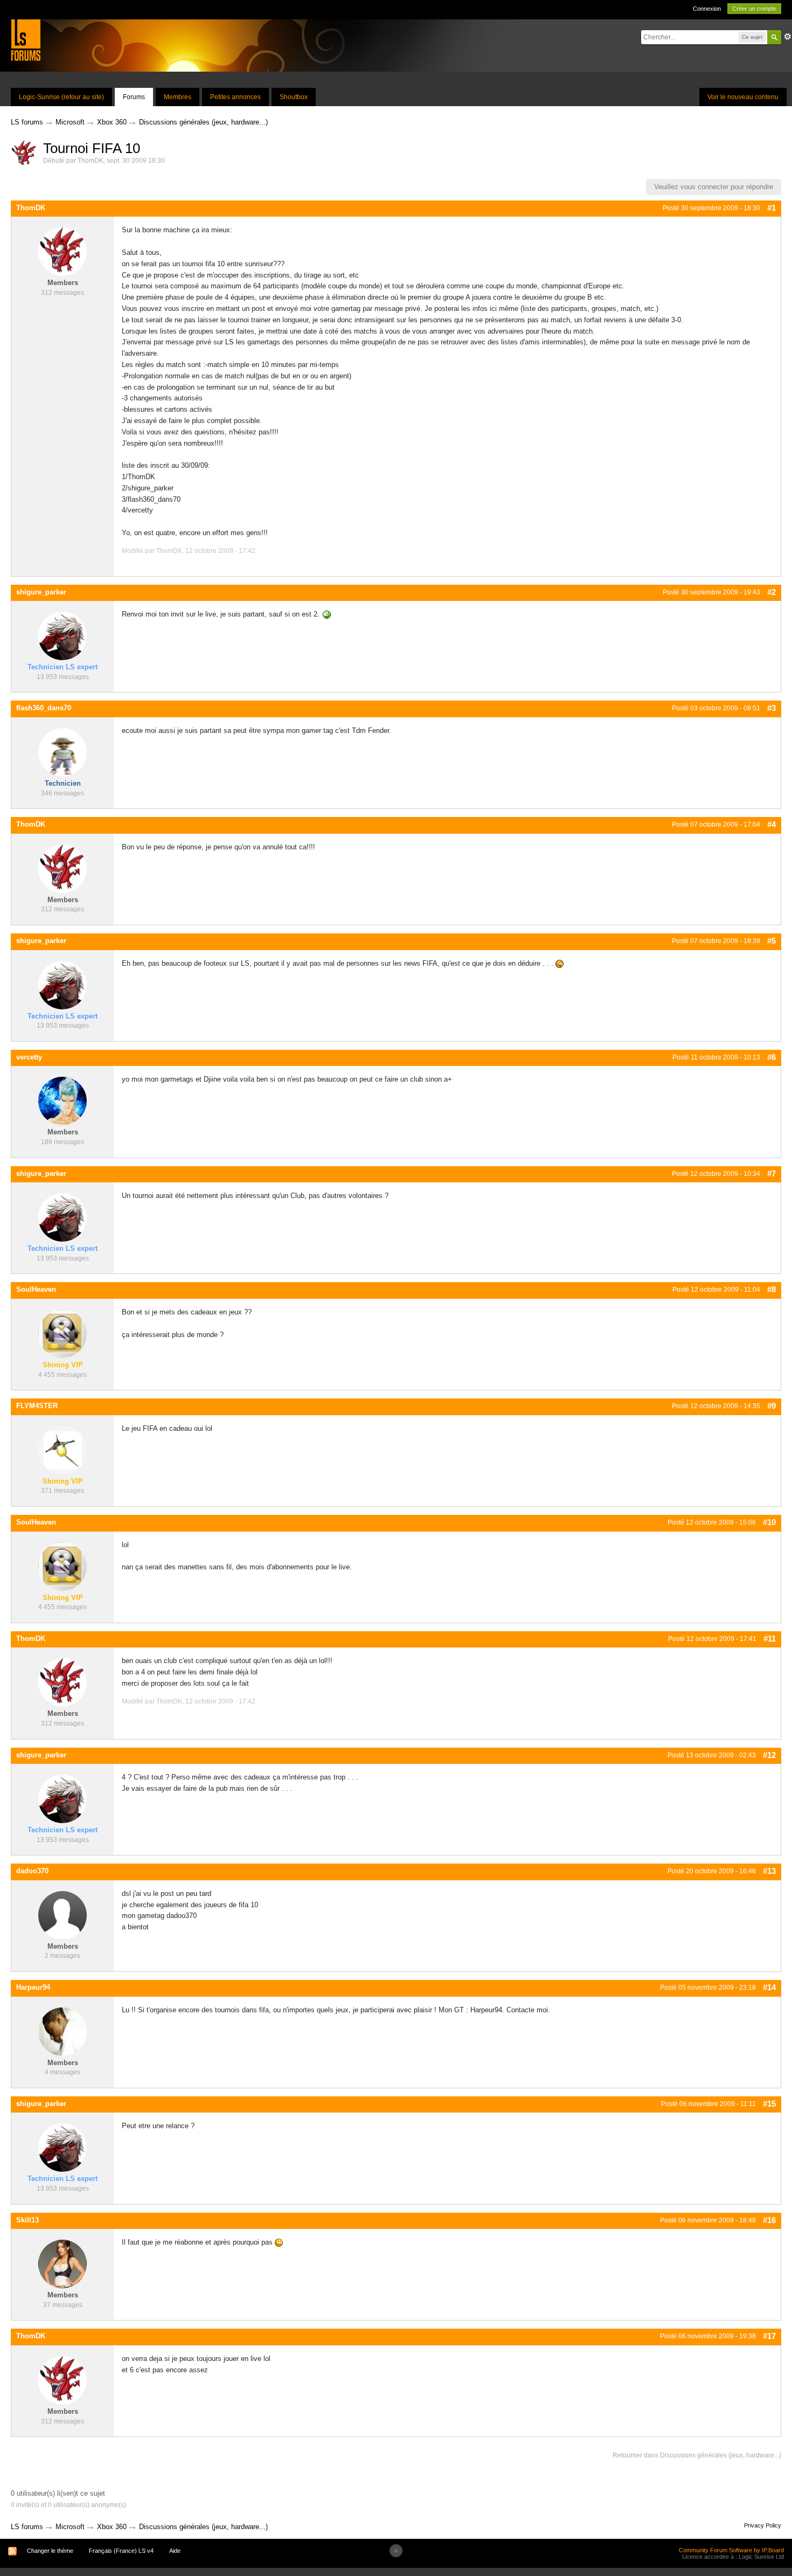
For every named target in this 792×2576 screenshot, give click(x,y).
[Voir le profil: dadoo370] (62, 1914)
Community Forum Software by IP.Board (731, 2550)
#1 (772, 208)
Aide (175, 2551)
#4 (772, 824)
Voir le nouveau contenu (743, 97)
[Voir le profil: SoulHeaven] (62, 1333)
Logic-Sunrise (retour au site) (61, 97)
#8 (772, 1289)
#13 (769, 1871)
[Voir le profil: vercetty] (62, 1101)
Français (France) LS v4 (121, 2551)
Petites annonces (235, 97)
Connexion (707, 9)
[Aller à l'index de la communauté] (26, 40)
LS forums (27, 2527)
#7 (772, 1173)
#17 (769, 2336)
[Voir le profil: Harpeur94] (62, 2031)
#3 (772, 708)
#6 (772, 1057)
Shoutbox (294, 97)
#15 (769, 2104)
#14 (769, 1987)
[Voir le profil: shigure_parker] (62, 636)
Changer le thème (50, 2551)
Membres (178, 97)
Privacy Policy (763, 2525)
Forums (134, 97)
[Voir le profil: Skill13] (62, 2264)
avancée (788, 37)
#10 (769, 1522)
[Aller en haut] (396, 2551)
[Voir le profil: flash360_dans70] (62, 752)
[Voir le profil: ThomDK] (62, 251)
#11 (770, 1639)
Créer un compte (754, 9)
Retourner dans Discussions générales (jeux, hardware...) (697, 2455)
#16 (769, 2220)
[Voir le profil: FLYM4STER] (62, 1449)
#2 (772, 592)
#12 (769, 1755)
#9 (772, 1406)
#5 (772, 941)
